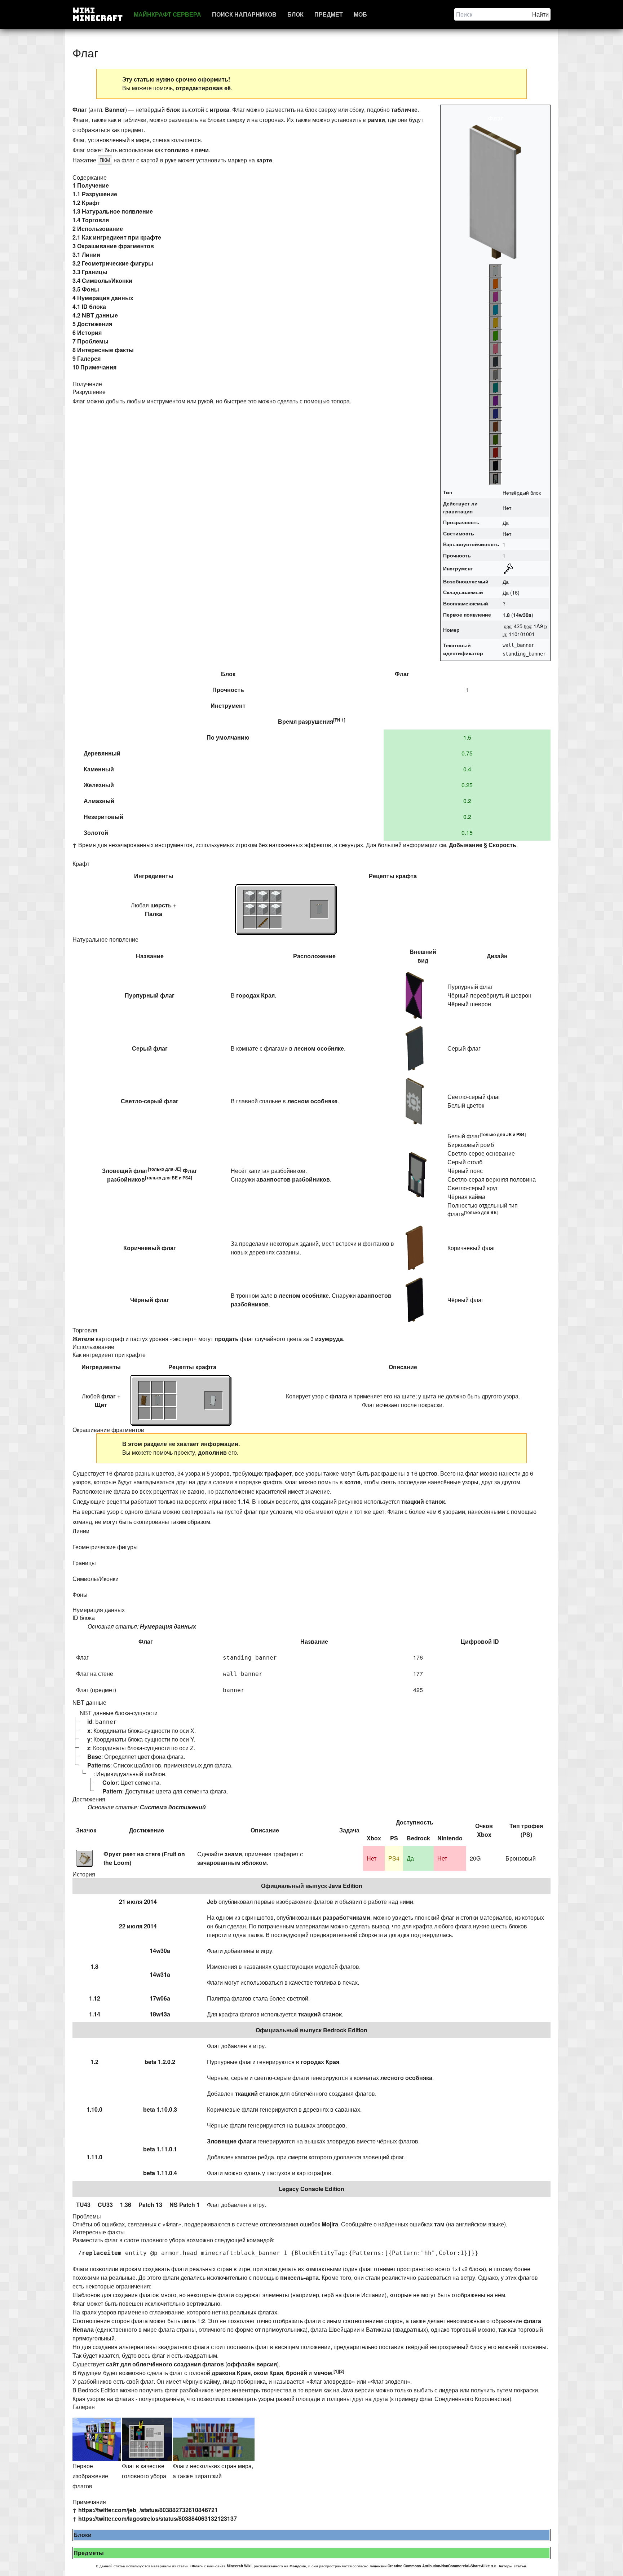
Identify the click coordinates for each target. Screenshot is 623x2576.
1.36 (126, 2205)
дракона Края (231, 2373)
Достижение (147, 1830)
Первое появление (467, 614)
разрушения (316, 721)
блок (173, 109)
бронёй (297, 2373)
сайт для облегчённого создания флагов (165, 2364)
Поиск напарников (244, 14)
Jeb (212, 1902)
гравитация (458, 511)
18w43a (160, 2014)
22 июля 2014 (138, 1926)
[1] (336, 2371)
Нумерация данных (168, 1626)
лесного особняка (406, 2078)
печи (202, 150)
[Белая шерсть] (250, 896)
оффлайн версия (252, 2364)
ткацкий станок (423, 1501)
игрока (220, 109)
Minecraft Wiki (239, 2566)
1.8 (506, 615)
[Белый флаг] (319, 909)
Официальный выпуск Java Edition (312, 1886)
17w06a (160, 1998)
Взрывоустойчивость (471, 544)
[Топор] (525, 569)
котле (352, 1482)
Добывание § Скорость (483, 845)
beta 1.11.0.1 (160, 2149)
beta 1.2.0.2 (160, 2062)
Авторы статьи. (513, 2566)
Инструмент (458, 568)
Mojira (330, 2224)
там (439, 2224)
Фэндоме (298, 2566)
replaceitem (102, 2253)
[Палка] (263, 922)
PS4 (187, 1178)
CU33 (105, 2205)
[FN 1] (339, 720)
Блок (295, 14)
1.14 (244, 1501)
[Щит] (145, 1400)
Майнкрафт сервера (167, 14)
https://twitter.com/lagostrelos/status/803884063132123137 (158, 2518)
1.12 (95, 1998)
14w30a (522, 615)
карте (264, 160)
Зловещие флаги (231, 2141)
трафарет (278, 1473)
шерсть (161, 905)
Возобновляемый (466, 581)
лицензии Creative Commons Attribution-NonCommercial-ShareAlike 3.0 (433, 2566)
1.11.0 (94, 2157)
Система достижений (173, 1807)
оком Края (268, 2373)
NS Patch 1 (185, 2205)
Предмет (329, 14)
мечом (323, 2373)
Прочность (457, 555)
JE (177, 1169)
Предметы (89, 2553)
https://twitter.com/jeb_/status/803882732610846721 (148, 2510)
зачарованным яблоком (232, 1863)
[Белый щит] (214, 1400)
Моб (360, 14)
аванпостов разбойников (293, 1179)
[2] (342, 2371)
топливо (177, 150)
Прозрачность (461, 522)
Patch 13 (150, 2205)
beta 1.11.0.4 (160, 2173)
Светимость (459, 533)
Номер (451, 630)
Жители (83, 1339)
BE (175, 1178)
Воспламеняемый (466, 603)
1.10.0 (94, 2109)
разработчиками (346, 1917)
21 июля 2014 (138, 1902)
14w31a (160, 1974)
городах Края (255, 995)
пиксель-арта (299, 2277)
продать (227, 1339)
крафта (406, 876)
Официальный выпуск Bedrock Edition (311, 2030)
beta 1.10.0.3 (160, 2109)
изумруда (329, 1339)
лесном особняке (319, 1048)
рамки (376, 120)
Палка (154, 914)
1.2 (94, 2062)
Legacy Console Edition (311, 2189)
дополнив (212, 1452)
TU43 (83, 2205)
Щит (101, 1405)
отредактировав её (203, 88)
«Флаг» (196, 2566)
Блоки (83, 2535)
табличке (404, 109)
